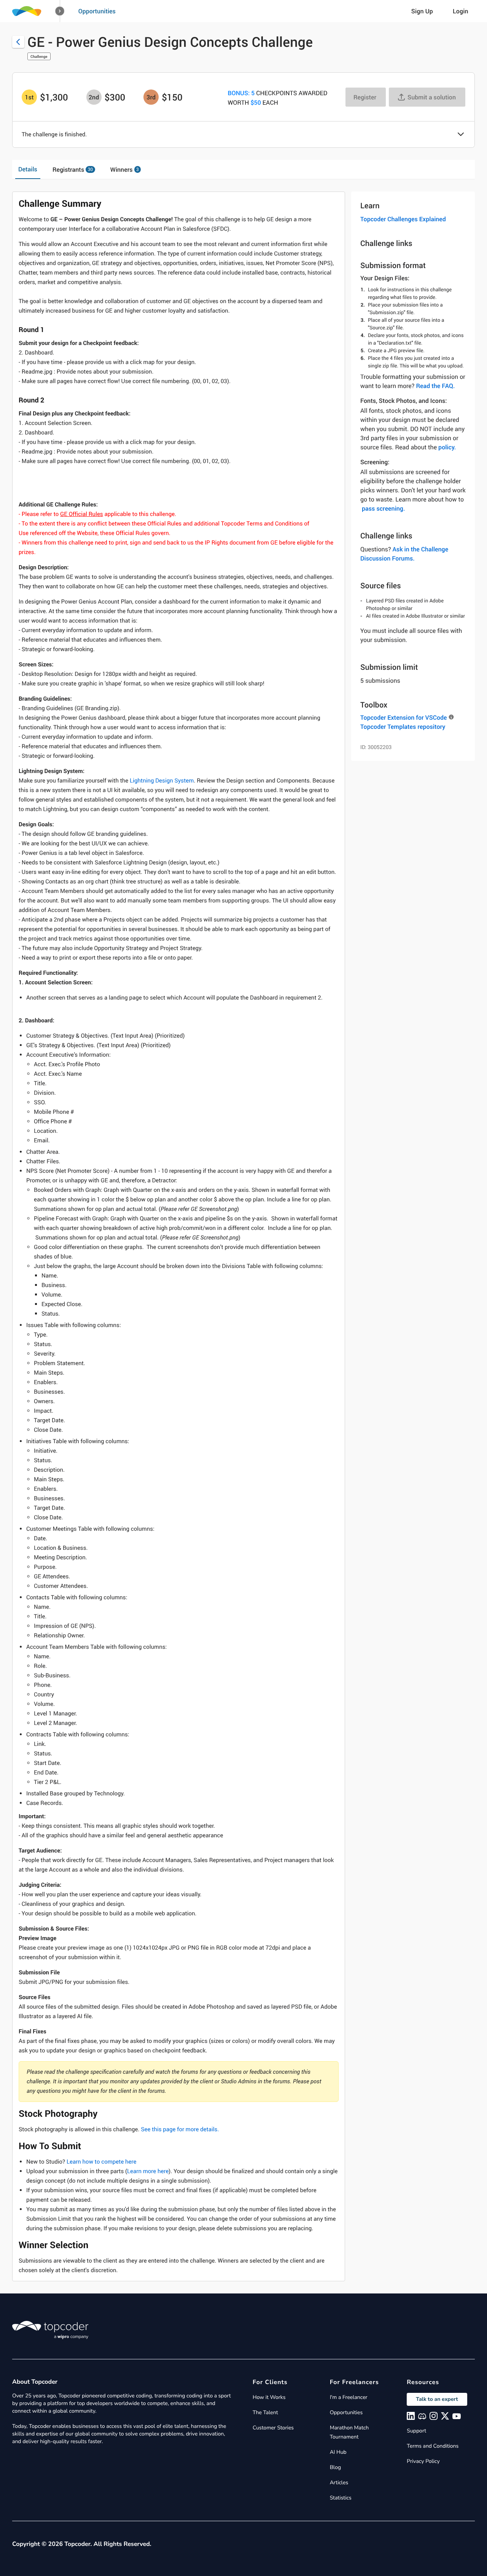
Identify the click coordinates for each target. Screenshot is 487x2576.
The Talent (265, 2412)
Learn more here (148, 2171)
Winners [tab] (125, 169)
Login (461, 11)
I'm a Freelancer (349, 2397)
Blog (336, 2467)
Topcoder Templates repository (403, 727)
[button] (60, 11)
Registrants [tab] (73, 169)
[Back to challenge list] (18, 42)
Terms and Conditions (433, 2446)
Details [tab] (28, 169)
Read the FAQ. (435, 386)
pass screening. (383, 508)
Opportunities (97, 11)
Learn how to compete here (102, 2162)
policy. (447, 447)
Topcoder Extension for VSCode (403, 717)
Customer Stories (273, 2428)
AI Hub (338, 2452)
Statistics (341, 2498)
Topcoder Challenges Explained (403, 219)
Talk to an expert (437, 2399)
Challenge (39, 56)
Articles (339, 2483)
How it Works (269, 2397)
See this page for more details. (180, 2129)
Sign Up (422, 11)
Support (416, 2431)
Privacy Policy (423, 2461)
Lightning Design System (162, 781)
